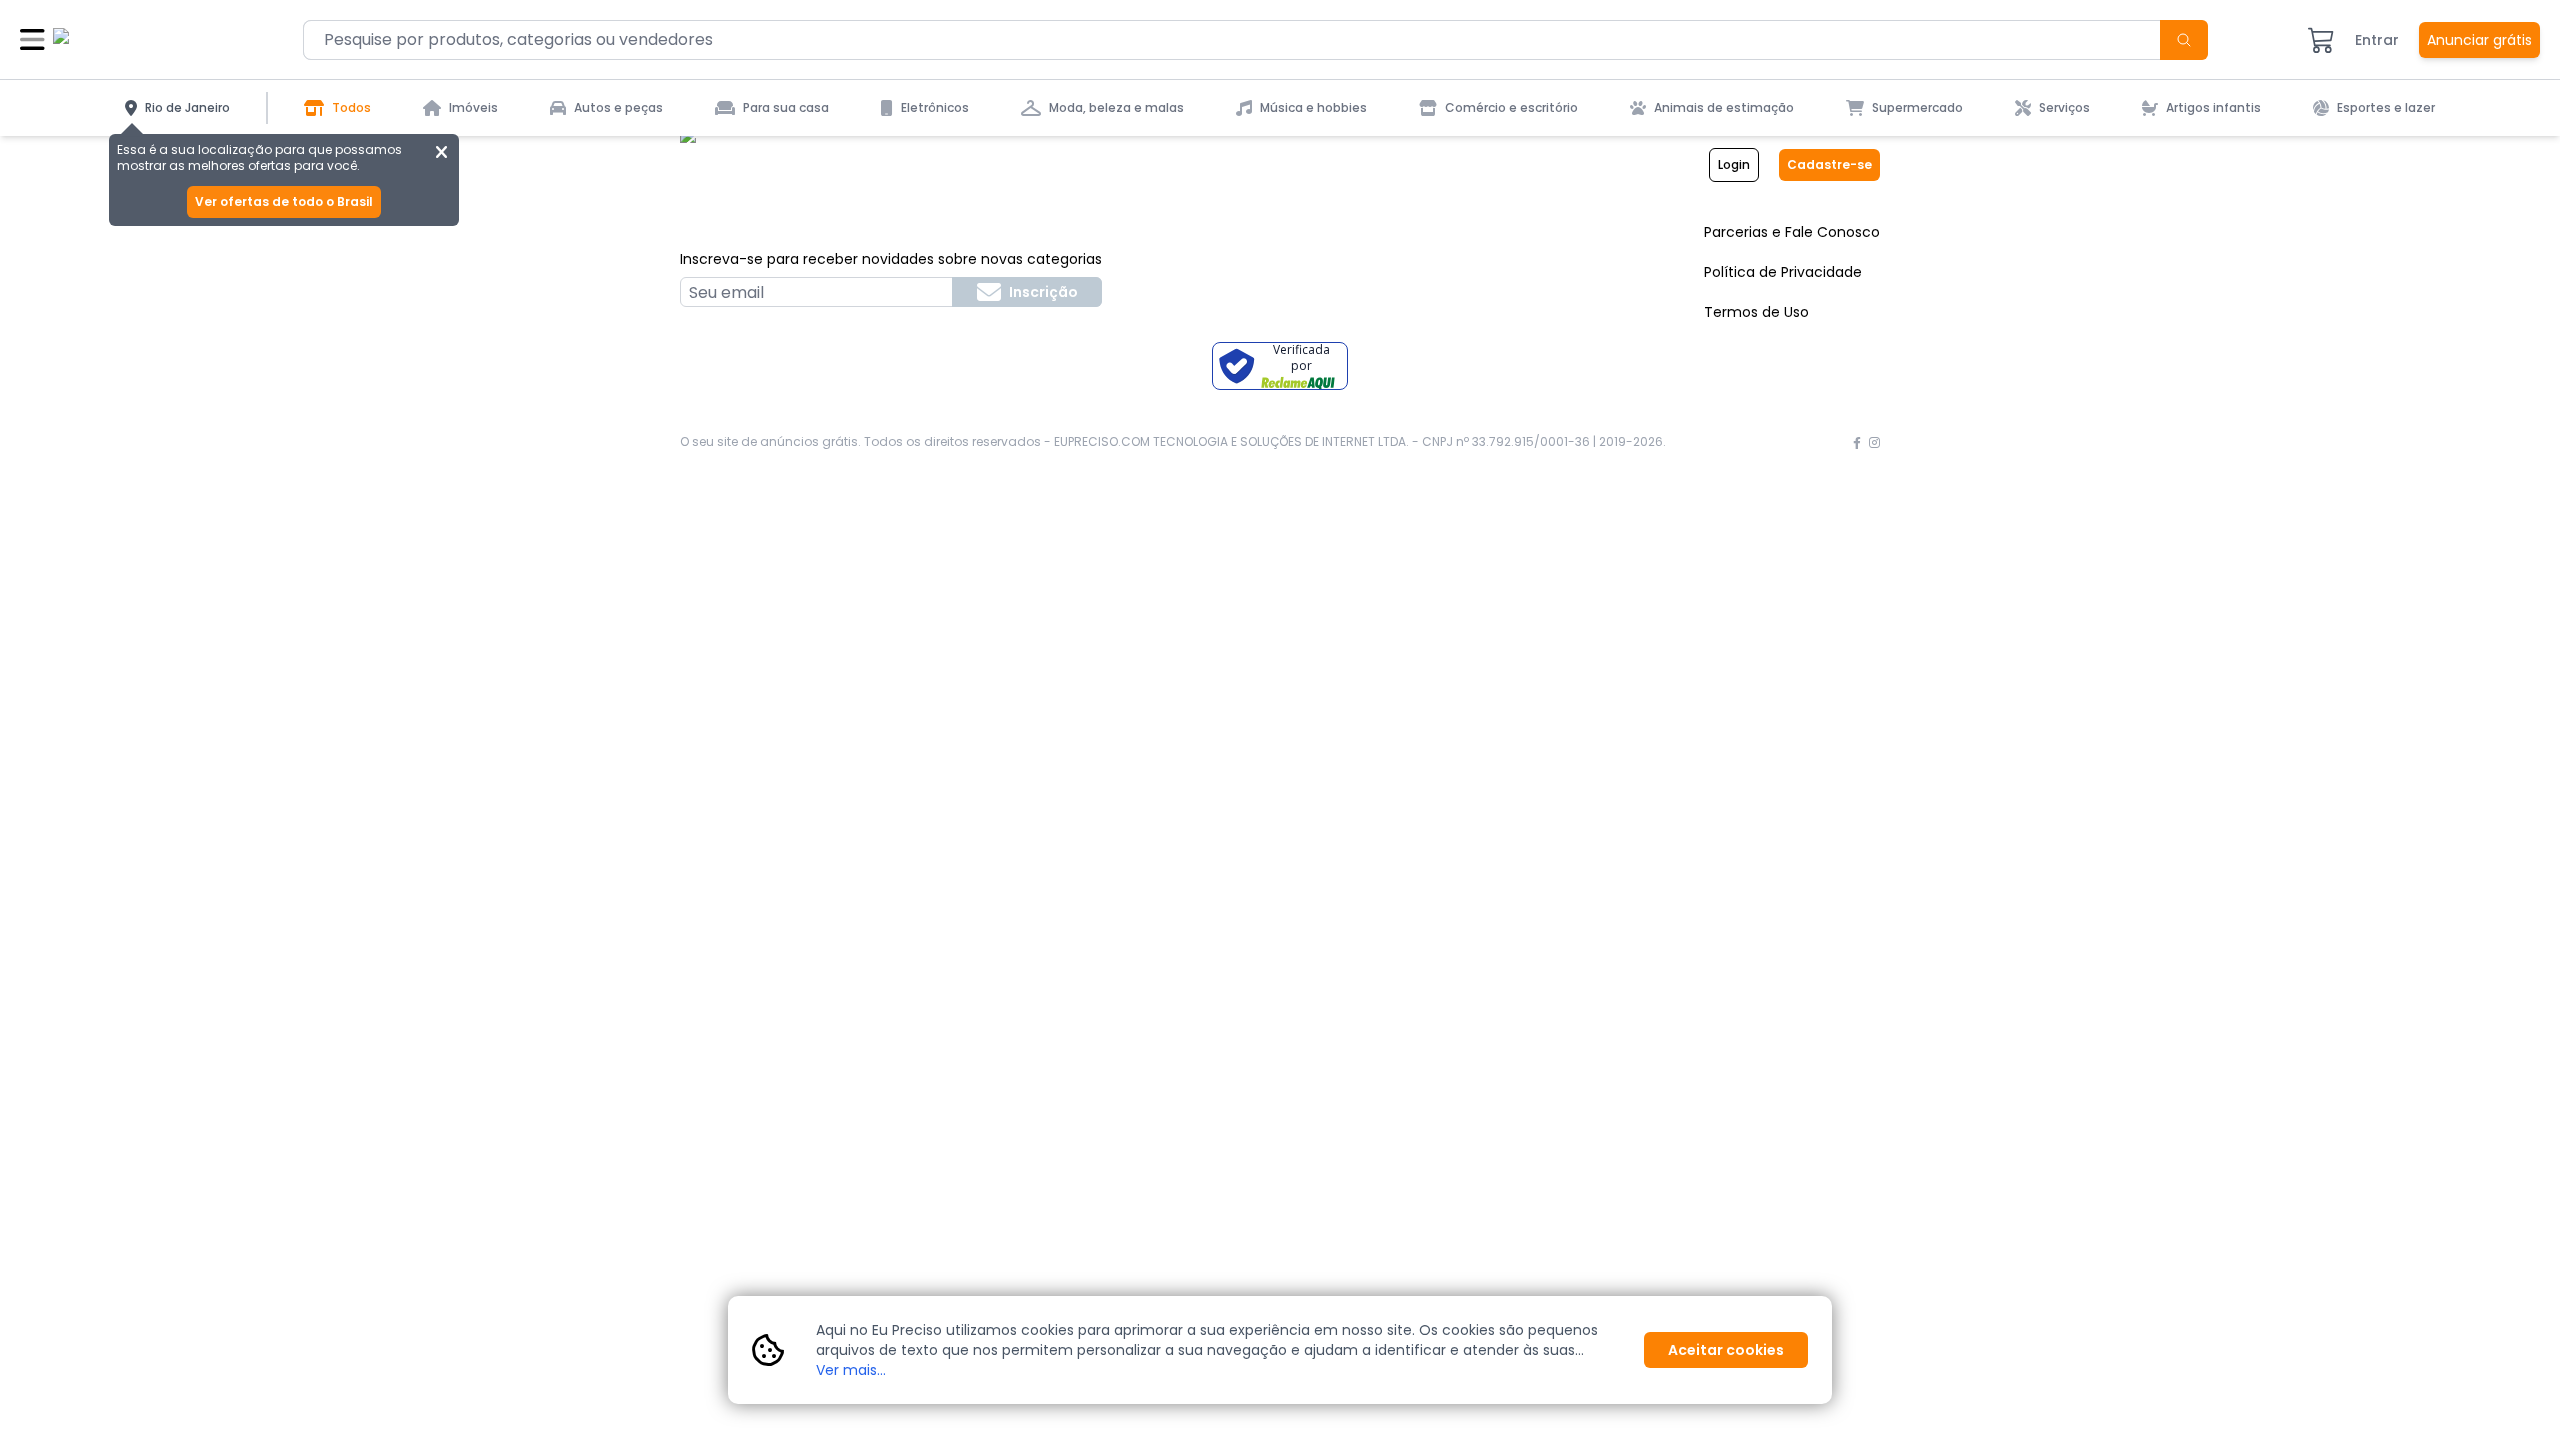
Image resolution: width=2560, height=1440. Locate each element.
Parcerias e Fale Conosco (1792, 232)
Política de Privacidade (1783, 272)
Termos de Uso (1756, 312)
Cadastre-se (1829, 164)
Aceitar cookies (1726, 1350)
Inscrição (1043, 292)
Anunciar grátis (2479, 40)
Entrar (2377, 40)
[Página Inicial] (128, 40)
